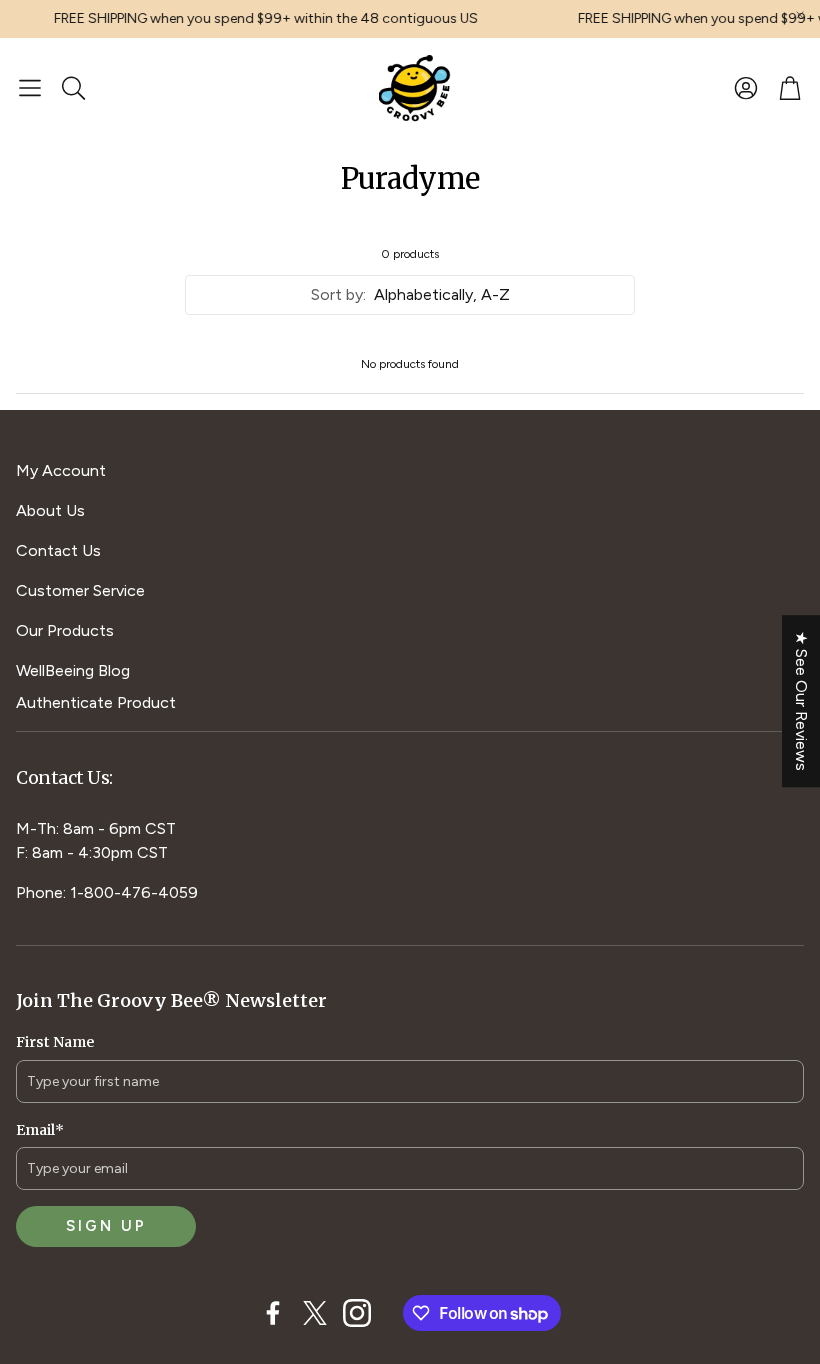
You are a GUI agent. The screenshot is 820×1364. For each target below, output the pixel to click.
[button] (30, 88)
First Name (55, 1042)
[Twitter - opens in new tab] (315, 1313)
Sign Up (106, 1226)
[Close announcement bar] (800, 15)
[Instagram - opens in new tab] (357, 1313)
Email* (40, 1130)
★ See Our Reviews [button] (801, 701)
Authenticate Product (96, 702)
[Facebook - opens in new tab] (273, 1313)
